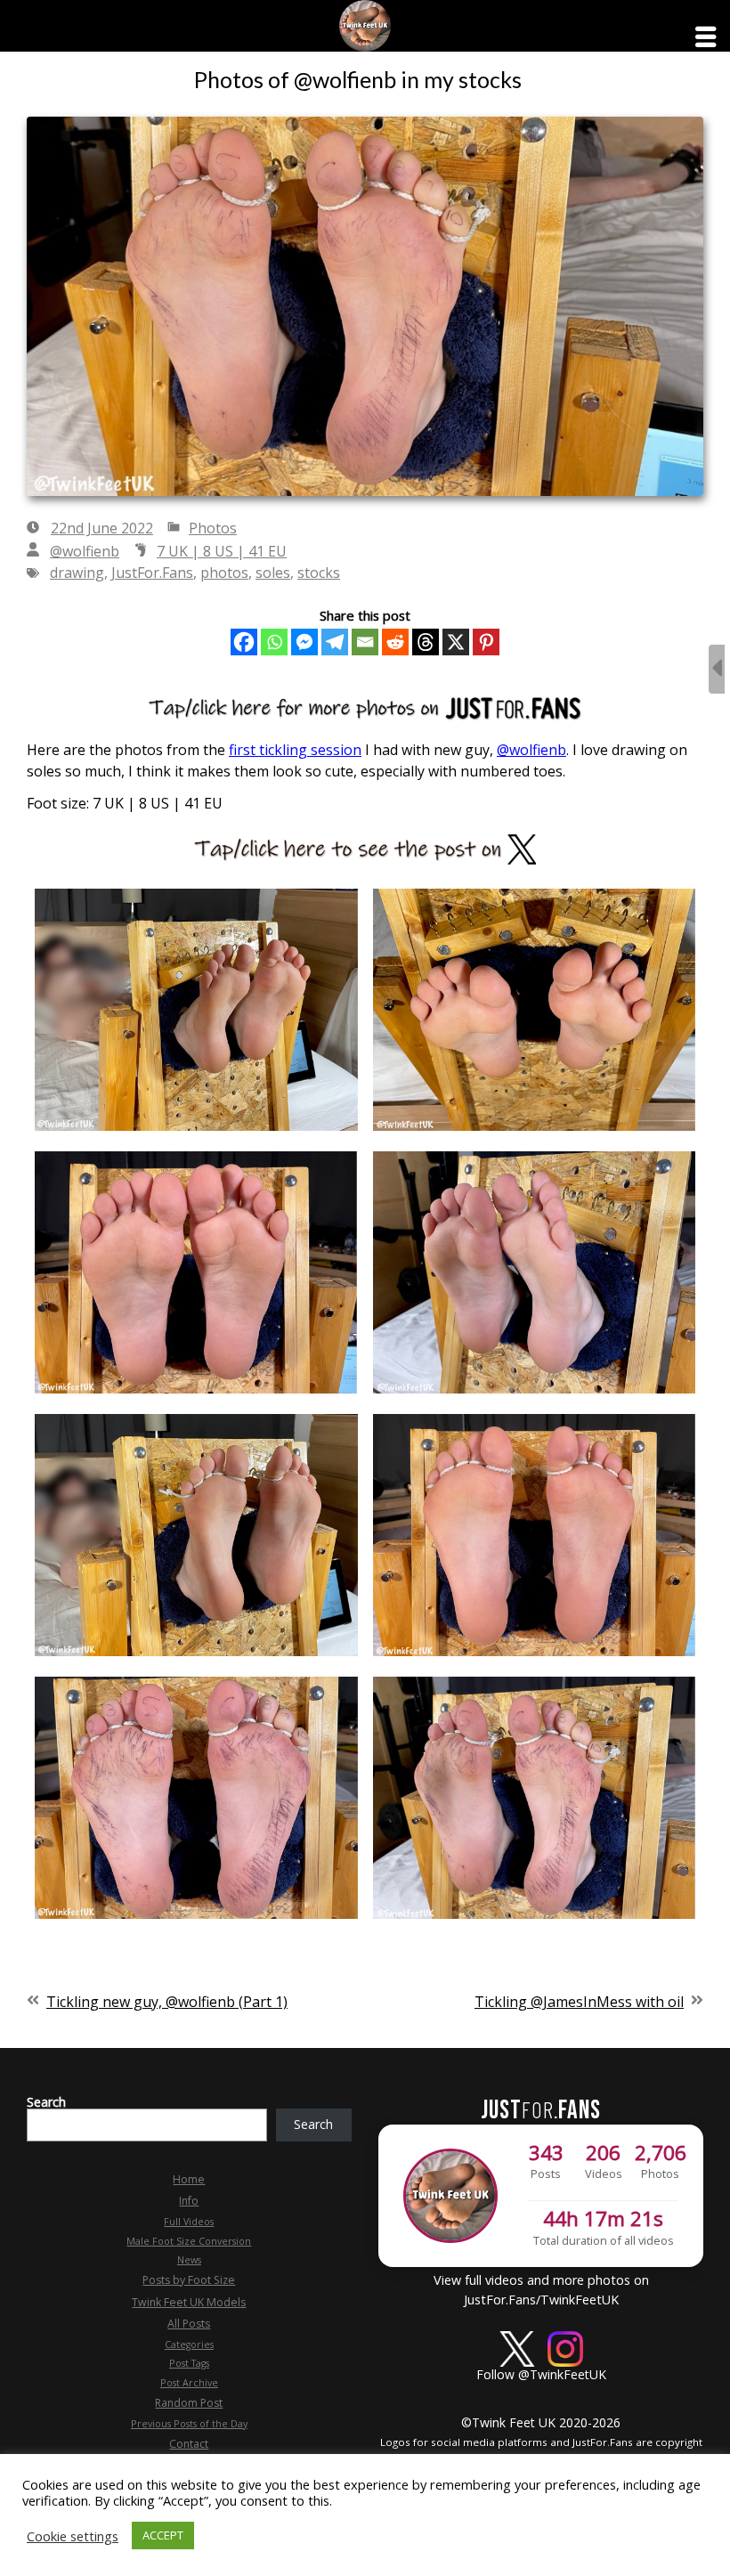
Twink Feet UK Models (189, 2302)
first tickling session (295, 750)
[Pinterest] (486, 642)
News (189, 2260)
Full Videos (189, 2222)
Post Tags (189, 2363)
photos (224, 573)
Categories (189, 2344)
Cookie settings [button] (73, 2536)
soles (273, 573)
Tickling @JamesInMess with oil (579, 2002)
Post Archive (189, 2383)
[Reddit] (395, 642)
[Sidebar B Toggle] (717, 669)
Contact (189, 2444)
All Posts (189, 2324)
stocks (319, 573)
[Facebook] (244, 642)
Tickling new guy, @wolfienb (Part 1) (167, 2002)
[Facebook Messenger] (304, 642)
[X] (456, 642)
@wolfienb (85, 551)
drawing (77, 573)
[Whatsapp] (274, 642)
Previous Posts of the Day (189, 2424)
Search (46, 2102)
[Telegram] (335, 642)
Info (189, 2201)
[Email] (365, 642)
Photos (213, 528)
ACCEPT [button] (163, 2535)
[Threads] (426, 642)
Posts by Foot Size (189, 2280)
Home (189, 2179)
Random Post (189, 2403)
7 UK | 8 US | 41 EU (222, 551)
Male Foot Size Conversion (189, 2241)
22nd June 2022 (102, 528)
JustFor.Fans (152, 573)
